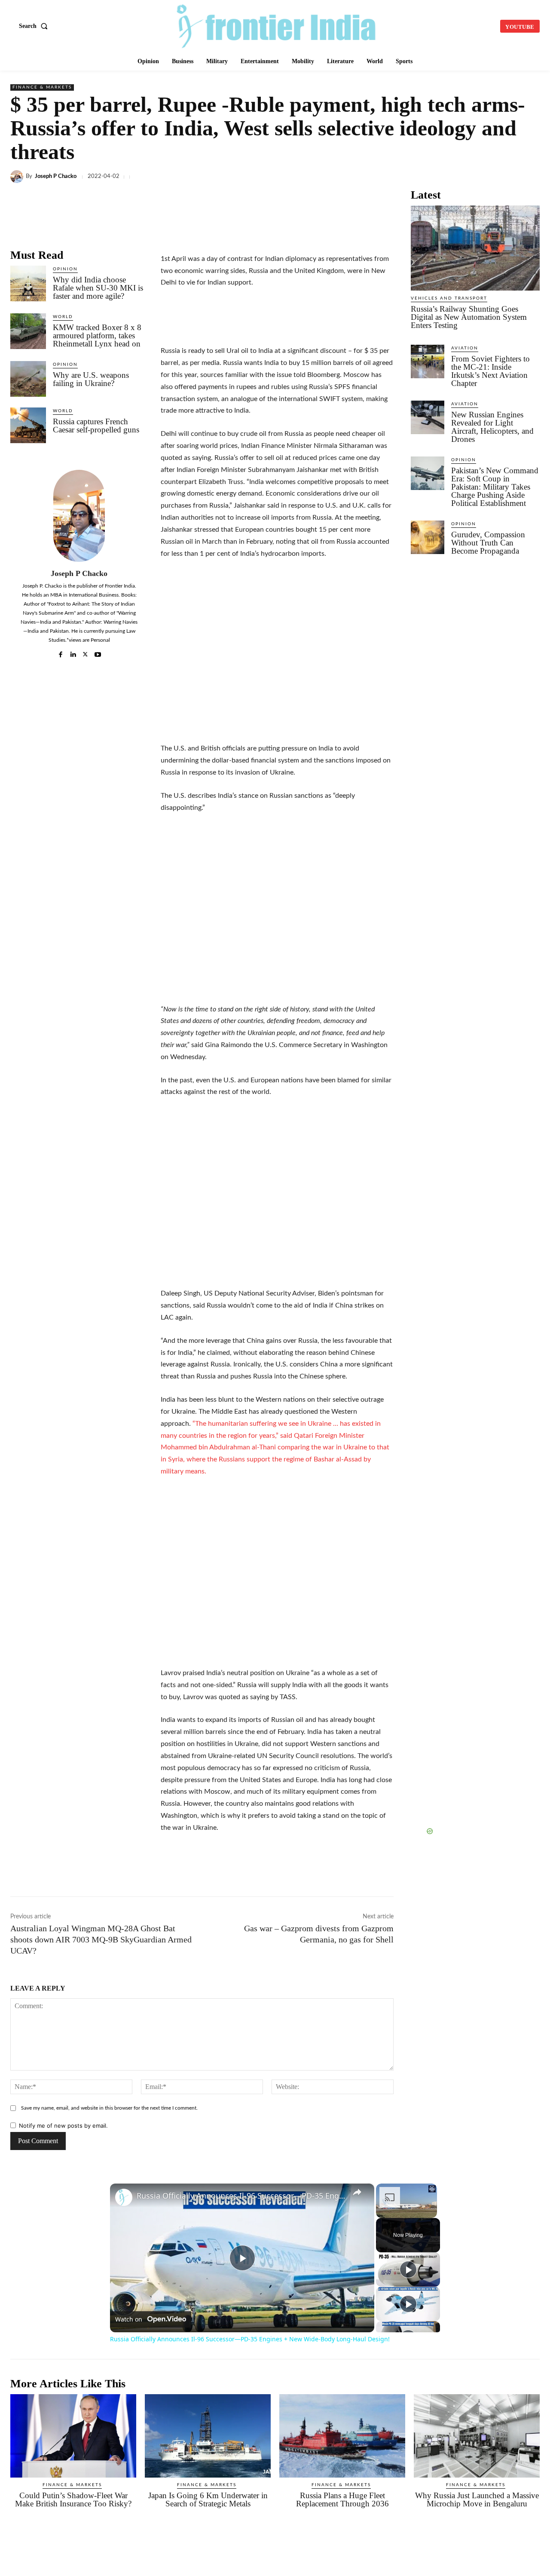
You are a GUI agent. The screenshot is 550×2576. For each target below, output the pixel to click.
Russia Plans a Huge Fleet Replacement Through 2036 (342, 2499)
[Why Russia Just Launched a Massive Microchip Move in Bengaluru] (477, 2436)
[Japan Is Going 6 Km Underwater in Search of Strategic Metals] (208, 2436)
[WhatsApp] (372, 177)
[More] (531, 177)
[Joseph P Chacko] (18, 177)
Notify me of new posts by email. (63, 2126)
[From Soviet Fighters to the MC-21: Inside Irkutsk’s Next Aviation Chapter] (428, 361)
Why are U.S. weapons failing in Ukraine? (91, 379)
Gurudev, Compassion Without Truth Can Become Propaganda (488, 543)
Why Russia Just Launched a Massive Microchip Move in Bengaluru (477, 2499)
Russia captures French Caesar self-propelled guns (96, 426)
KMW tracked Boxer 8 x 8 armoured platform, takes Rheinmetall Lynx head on (97, 335)
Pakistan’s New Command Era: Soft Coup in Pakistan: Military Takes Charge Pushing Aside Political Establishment (495, 487)
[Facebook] (313, 177)
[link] (124, 2197)
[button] (35, 26)
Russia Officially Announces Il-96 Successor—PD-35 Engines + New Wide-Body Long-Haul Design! (241, 2196)
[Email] (451, 177)
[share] (357, 2192)
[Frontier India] (276, 25)
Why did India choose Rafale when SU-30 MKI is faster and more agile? (98, 288)
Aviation (465, 348)
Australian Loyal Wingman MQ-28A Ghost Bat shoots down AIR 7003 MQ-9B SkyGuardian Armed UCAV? (101, 1939)
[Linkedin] (352, 177)
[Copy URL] (412, 177)
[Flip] (510, 177)
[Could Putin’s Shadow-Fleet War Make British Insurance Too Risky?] (73, 2436)
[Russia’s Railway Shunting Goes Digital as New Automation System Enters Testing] (475, 248)
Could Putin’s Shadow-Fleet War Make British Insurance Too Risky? (73, 2499)
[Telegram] (392, 177)
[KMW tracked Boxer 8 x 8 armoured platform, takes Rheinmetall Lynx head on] (28, 331)
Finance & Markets (42, 87)
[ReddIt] (431, 177)
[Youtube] (98, 653)
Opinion (65, 269)
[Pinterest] (491, 177)
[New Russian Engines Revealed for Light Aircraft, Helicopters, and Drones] (428, 417)
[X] (333, 177)
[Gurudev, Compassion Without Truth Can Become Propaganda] (428, 537)
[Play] (408, 2270)
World (63, 317)
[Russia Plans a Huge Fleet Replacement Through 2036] (342, 2436)
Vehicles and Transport (449, 298)
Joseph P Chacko (56, 176)
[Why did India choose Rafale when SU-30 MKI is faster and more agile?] (28, 283)
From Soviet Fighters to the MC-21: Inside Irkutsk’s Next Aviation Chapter (490, 371)
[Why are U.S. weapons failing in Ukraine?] (28, 379)
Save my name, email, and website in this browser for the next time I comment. (109, 2108)
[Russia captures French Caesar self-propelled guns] (28, 425)
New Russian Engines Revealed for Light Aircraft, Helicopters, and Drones (492, 427)
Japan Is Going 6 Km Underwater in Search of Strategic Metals (208, 2499)
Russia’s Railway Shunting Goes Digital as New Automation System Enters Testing (469, 317)
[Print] (471, 177)
